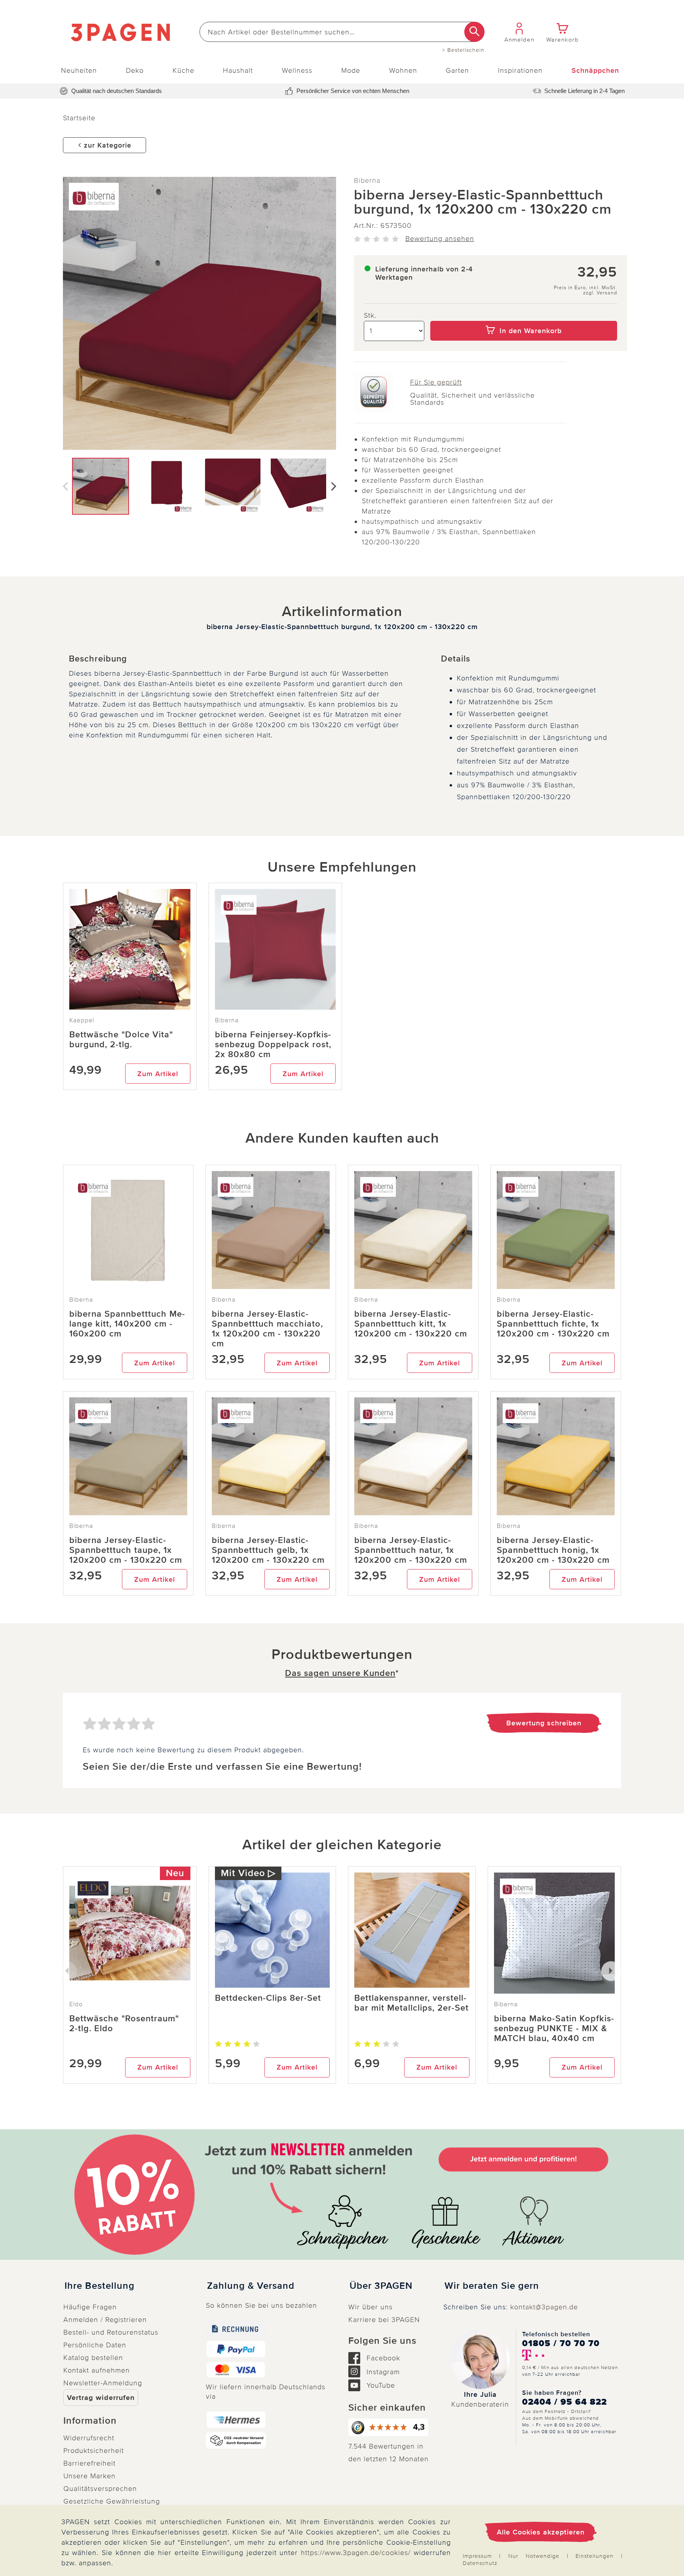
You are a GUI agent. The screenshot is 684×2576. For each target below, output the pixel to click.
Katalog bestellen (93, 2358)
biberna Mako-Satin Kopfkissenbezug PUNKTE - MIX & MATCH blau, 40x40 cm (554, 2029)
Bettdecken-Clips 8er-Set (268, 1998)
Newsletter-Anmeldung (103, 2383)
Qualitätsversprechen (100, 2489)
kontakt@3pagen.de (544, 2307)
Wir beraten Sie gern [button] (492, 2286)
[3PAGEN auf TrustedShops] (389, 2427)
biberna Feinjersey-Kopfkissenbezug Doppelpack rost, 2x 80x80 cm (273, 1045)
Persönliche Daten (95, 2345)
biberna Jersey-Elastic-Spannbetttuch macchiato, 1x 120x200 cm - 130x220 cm (267, 1329)
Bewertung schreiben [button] (544, 1723)
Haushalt (238, 70)
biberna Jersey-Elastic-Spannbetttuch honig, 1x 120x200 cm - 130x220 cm (553, 1550)
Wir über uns (370, 2307)
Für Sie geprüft (436, 382)
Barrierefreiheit (89, 2463)
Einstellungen (595, 2556)
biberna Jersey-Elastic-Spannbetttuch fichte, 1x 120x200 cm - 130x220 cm (553, 1324)
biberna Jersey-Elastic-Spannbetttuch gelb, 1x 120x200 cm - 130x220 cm (268, 1550)
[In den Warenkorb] (524, 315)
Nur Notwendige (534, 2556)
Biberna (367, 180)
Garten (457, 70)
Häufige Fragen (90, 2307)
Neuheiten (79, 70)
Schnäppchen (595, 70)
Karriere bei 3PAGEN (384, 2320)
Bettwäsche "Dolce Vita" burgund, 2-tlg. (121, 1040)
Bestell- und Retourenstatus (111, 2332)
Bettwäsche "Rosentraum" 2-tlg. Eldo (124, 2024)
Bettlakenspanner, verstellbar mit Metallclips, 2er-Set (411, 2003)
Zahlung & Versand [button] (251, 2286)
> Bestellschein (463, 50)
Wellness (297, 70)
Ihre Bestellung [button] (100, 2286)
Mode (351, 70)
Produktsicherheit (94, 2451)
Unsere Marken (89, 2476)
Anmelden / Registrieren (105, 2320)
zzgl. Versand (600, 293)
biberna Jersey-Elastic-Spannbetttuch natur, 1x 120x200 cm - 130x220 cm (411, 1550)
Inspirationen (520, 70)
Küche (183, 70)
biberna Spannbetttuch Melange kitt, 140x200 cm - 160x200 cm (127, 1324)
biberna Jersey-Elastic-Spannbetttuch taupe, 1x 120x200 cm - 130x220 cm (126, 1550)
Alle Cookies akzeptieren (541, 2532)
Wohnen (403, 70)
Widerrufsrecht (89, 2438)
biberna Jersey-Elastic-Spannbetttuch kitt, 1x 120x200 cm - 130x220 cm (411, 1324)
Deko (135, 70)
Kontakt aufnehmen (97, 2370)
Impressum (477, 2556)
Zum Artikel (158, 1074)
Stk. (370, 315)
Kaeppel (82, 1020)
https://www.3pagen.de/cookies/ (356, 2553)
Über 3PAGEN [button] (381, 2286)
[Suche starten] (474, 32)
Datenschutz (480, 2563)
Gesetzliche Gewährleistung (112, 2501)
